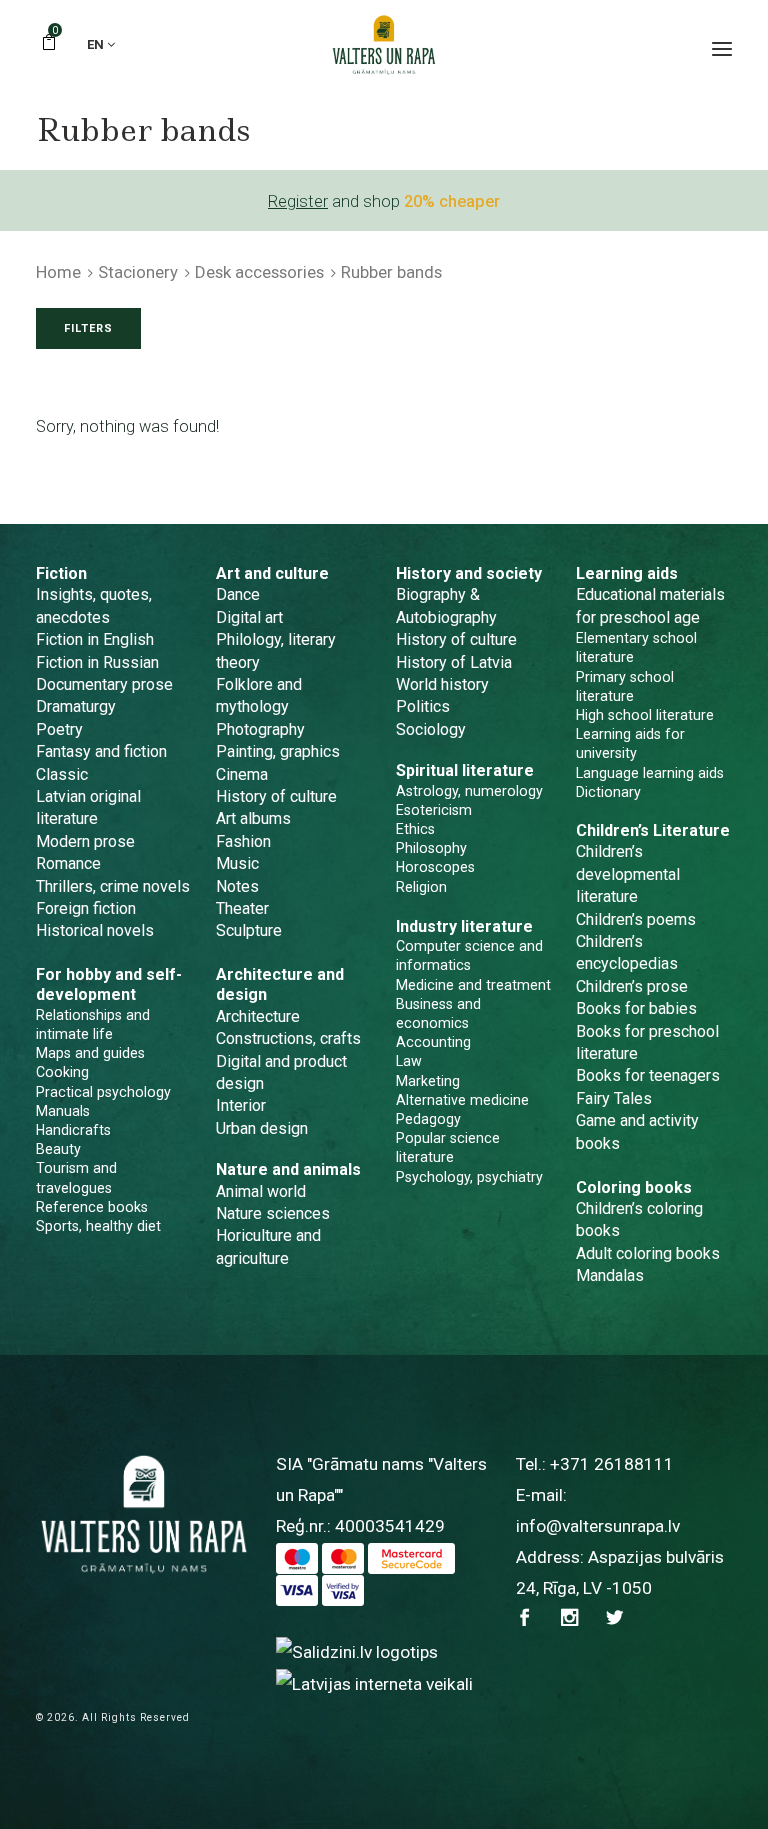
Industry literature (464, 926)
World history (442, 684)
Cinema (242, 774)
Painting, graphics (278, 751)
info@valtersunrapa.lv (598, 1526)
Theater (242, 908)
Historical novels (95, 930)
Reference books (92, 1207)
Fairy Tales (614, 1098)
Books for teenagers (648, 1075)
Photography (260, 729)
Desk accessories (259, 272)
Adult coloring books (648, 1253)
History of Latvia (454, 662)
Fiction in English (95, 639)
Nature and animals (288, 1169)
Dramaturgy (76, 706)
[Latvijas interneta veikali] (374, 1683)
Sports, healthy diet (98, 1226)
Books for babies (636, 1008)
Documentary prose (104, 684)
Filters (88, 328)
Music (237, 863)
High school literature (645, 715)
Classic (62, 774)
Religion (421, 887)
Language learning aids (650, 773)
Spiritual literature (465, 770)
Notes (237, 886)
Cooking (62, 1072)
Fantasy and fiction (101, 751)
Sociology (431, 729)
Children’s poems (636, 919)
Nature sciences (273, 1213)
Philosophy (431, 848)
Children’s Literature (653, 830)
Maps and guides (90, 1053)
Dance (238, 594)
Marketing (428, 1081)
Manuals (63, 1111)
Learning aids (627, 573)
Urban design (262, 1128)
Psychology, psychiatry (469, 1177)
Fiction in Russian (97, 662)
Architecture (258, 1016)
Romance (68, 863)
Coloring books (634, 1187)
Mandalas (610, 1275)
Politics (423, 706)
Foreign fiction (86, 908)
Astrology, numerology (469, 791)
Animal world (261, 1191)
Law (409, 1061)
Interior (241, 1105)
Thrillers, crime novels (113, 886)
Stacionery (138, 272)
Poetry (59, 729)
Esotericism (434, 810)
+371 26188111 (612, 1464)
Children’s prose (632, 986)
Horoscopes (435, 867)
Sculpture (249, 930)
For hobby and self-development (109, 984)
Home (58, 272)
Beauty (58, 1149)
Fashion (243, 841)
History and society (469, 573)
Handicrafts (73, 1130)
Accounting (433, 1042)
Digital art (249, 617)
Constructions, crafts (288, 1038)
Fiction (61, 573)
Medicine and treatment (473, 985)
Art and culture (272, 573)
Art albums (253, 818)
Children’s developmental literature (628, 874)
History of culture (276, 796)
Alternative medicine (462, 1100)
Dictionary (608, 792)
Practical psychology (103, 1092)
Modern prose (85, 841)
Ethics (415, 829)
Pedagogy (428, 1119)
